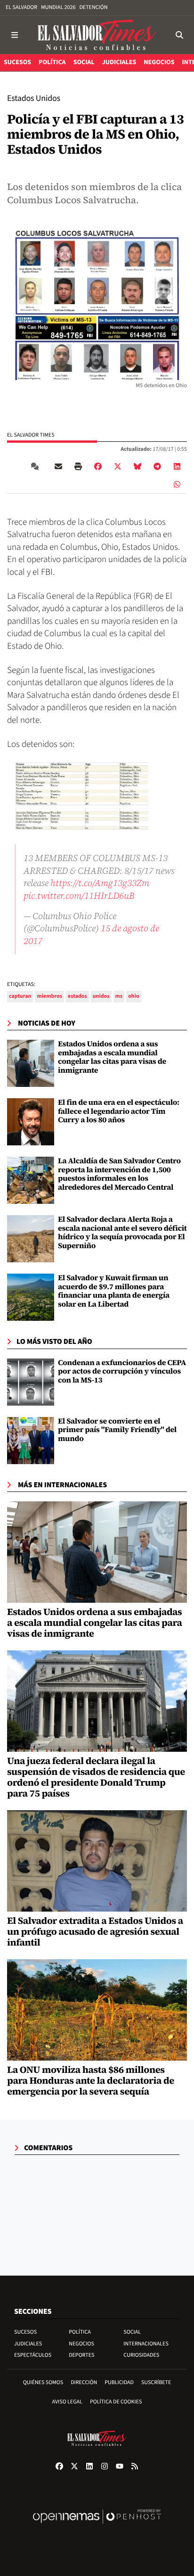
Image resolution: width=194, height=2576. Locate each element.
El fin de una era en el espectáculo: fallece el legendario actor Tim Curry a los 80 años (119, 1111)
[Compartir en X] (118, 466)
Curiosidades (141, 2355)
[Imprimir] (78, 466)
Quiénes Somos (43, 2382)
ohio (133, 996)
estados (77, 996)
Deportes (81, 2355)
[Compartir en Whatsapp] (177, 484)
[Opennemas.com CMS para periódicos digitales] (97, 2526)
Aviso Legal (67, 2402)
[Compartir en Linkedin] (177, 466)
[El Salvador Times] (97, 35)
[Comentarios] (37, 466)
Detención (93, 7)
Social (132, 2332)
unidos (101, 996)
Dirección (84, 2382)
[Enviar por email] (58, 466)
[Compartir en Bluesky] (137, 466)
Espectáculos (33, 2355)
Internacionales (146, 2344)
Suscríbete (156, 2382)
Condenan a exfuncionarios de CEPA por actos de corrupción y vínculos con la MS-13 (122, 1371)
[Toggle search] (179, 35)
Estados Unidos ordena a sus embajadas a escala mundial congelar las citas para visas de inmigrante (112, 1057)
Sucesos (25, 2332)
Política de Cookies (116, 2402)
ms (119, 996)
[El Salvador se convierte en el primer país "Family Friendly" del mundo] (31, 1441)
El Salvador (21, 7)
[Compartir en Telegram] (157, 466)
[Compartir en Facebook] (98, 466)
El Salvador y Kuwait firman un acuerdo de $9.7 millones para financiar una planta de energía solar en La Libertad (114, 1291)
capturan (20, 996)
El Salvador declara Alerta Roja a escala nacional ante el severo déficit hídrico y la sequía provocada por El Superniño (122, 1232)
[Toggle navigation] (15, 35)
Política (80, 2332)
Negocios (81, 2344)
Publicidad (119, 2382)
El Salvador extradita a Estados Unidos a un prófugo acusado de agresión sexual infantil (95, 1931)
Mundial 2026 (58, 7)
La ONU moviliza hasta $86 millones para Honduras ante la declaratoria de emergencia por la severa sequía (91, 2080)
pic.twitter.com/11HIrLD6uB (79, 895)
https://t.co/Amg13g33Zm (100, 883)
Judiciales (28, 2344)
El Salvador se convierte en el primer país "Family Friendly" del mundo (117, 1430)
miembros (49, 996)
